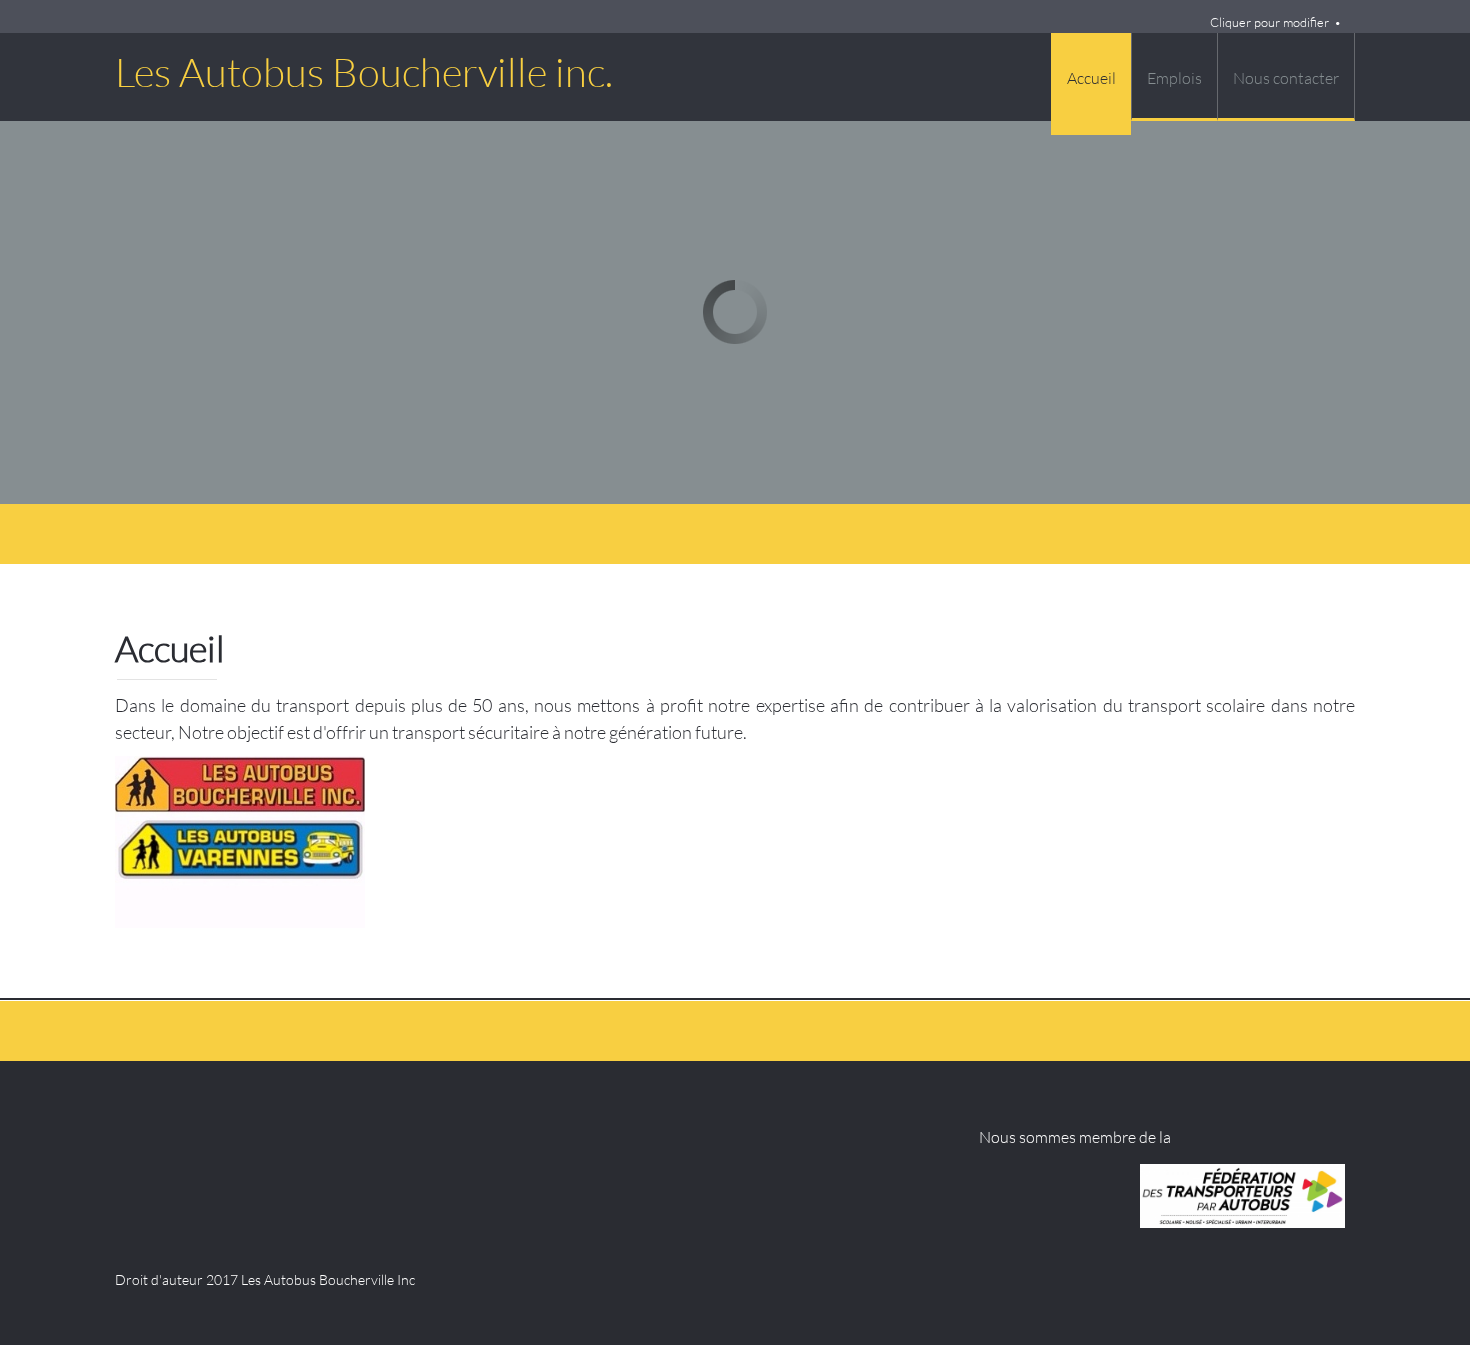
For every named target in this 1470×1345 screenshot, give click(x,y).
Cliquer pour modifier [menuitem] (1269, 22)
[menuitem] (1091, 84)
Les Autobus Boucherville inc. (364, 72)
